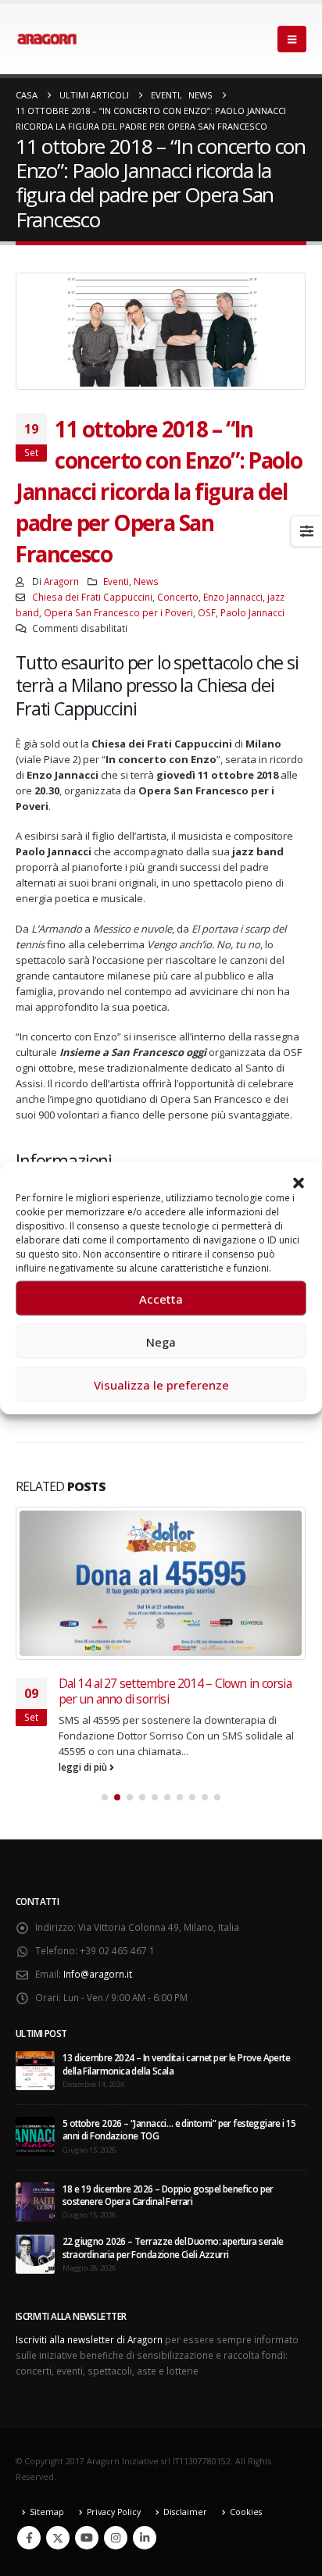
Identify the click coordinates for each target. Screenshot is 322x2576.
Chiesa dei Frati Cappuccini (92, 597)
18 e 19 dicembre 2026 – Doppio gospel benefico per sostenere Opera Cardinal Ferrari (168, 2195)
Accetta (161, 1298)
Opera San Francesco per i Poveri (118, 612)
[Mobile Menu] (292, 39)
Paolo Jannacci (252, 612)
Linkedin (145, 2538)
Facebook (29, 2538)
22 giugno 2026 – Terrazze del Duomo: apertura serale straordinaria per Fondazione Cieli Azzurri (173, 2247)
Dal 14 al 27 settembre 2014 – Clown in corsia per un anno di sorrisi (175, 1691)
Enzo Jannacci (233, 597)
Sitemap (47, 2512)
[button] (299, 1182)
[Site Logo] (47, 39)
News (146, 581)
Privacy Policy (114, 2512)
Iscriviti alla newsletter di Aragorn (89, 2339)
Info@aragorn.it (98, 1974)
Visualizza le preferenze (161, 1384)
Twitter (58, 2538)
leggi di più (84, 1767)
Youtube (87, 2538)
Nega (161, 1341)
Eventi (116, 581)
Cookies (246, 2512)
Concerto (178, 597)
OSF (207, 612)
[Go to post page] (161, 1583)
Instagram (116, 2538)
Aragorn (61, 581)
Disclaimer (185, 2512)
